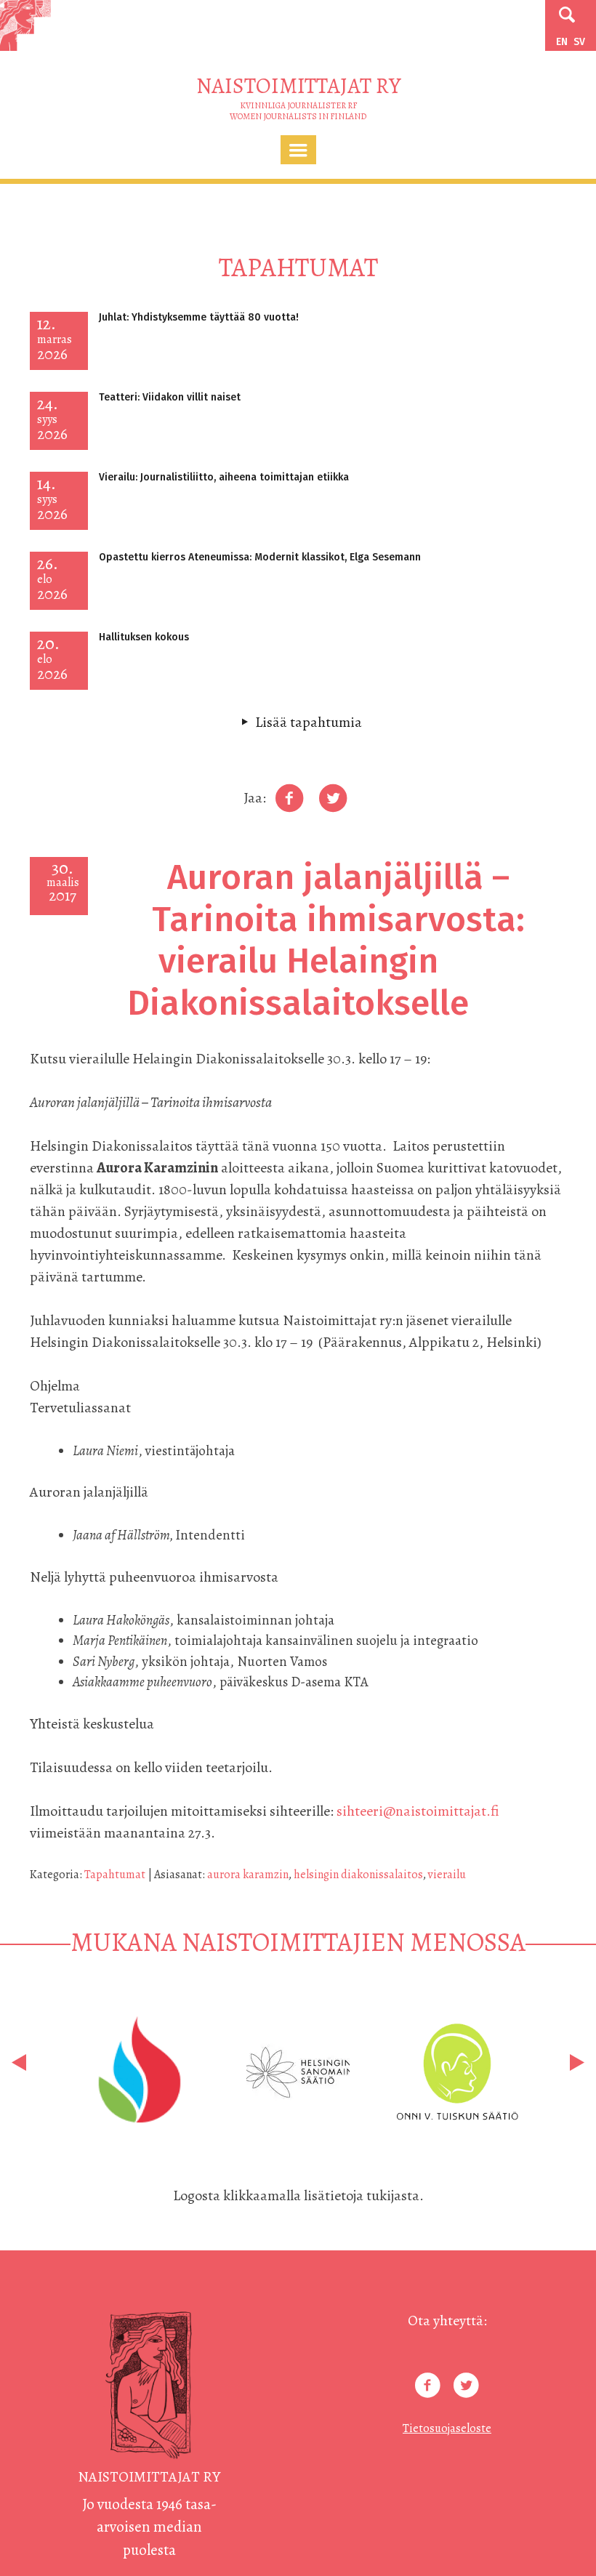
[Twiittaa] (333, 798)
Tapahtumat (115, 1875)
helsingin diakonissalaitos (358, 1875)
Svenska (579, 42)
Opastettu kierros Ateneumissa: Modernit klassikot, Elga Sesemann (260, 557)
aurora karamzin (248, 1875)
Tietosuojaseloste (447, 2428)
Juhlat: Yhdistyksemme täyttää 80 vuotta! (199, 317)
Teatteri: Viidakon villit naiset (170, 397)
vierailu (447, 1875)
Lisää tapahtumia (309, 722)
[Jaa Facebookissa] (289, 798)
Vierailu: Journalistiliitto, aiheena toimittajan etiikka (224, 477)
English (562, 42)
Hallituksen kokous (144, 637)
